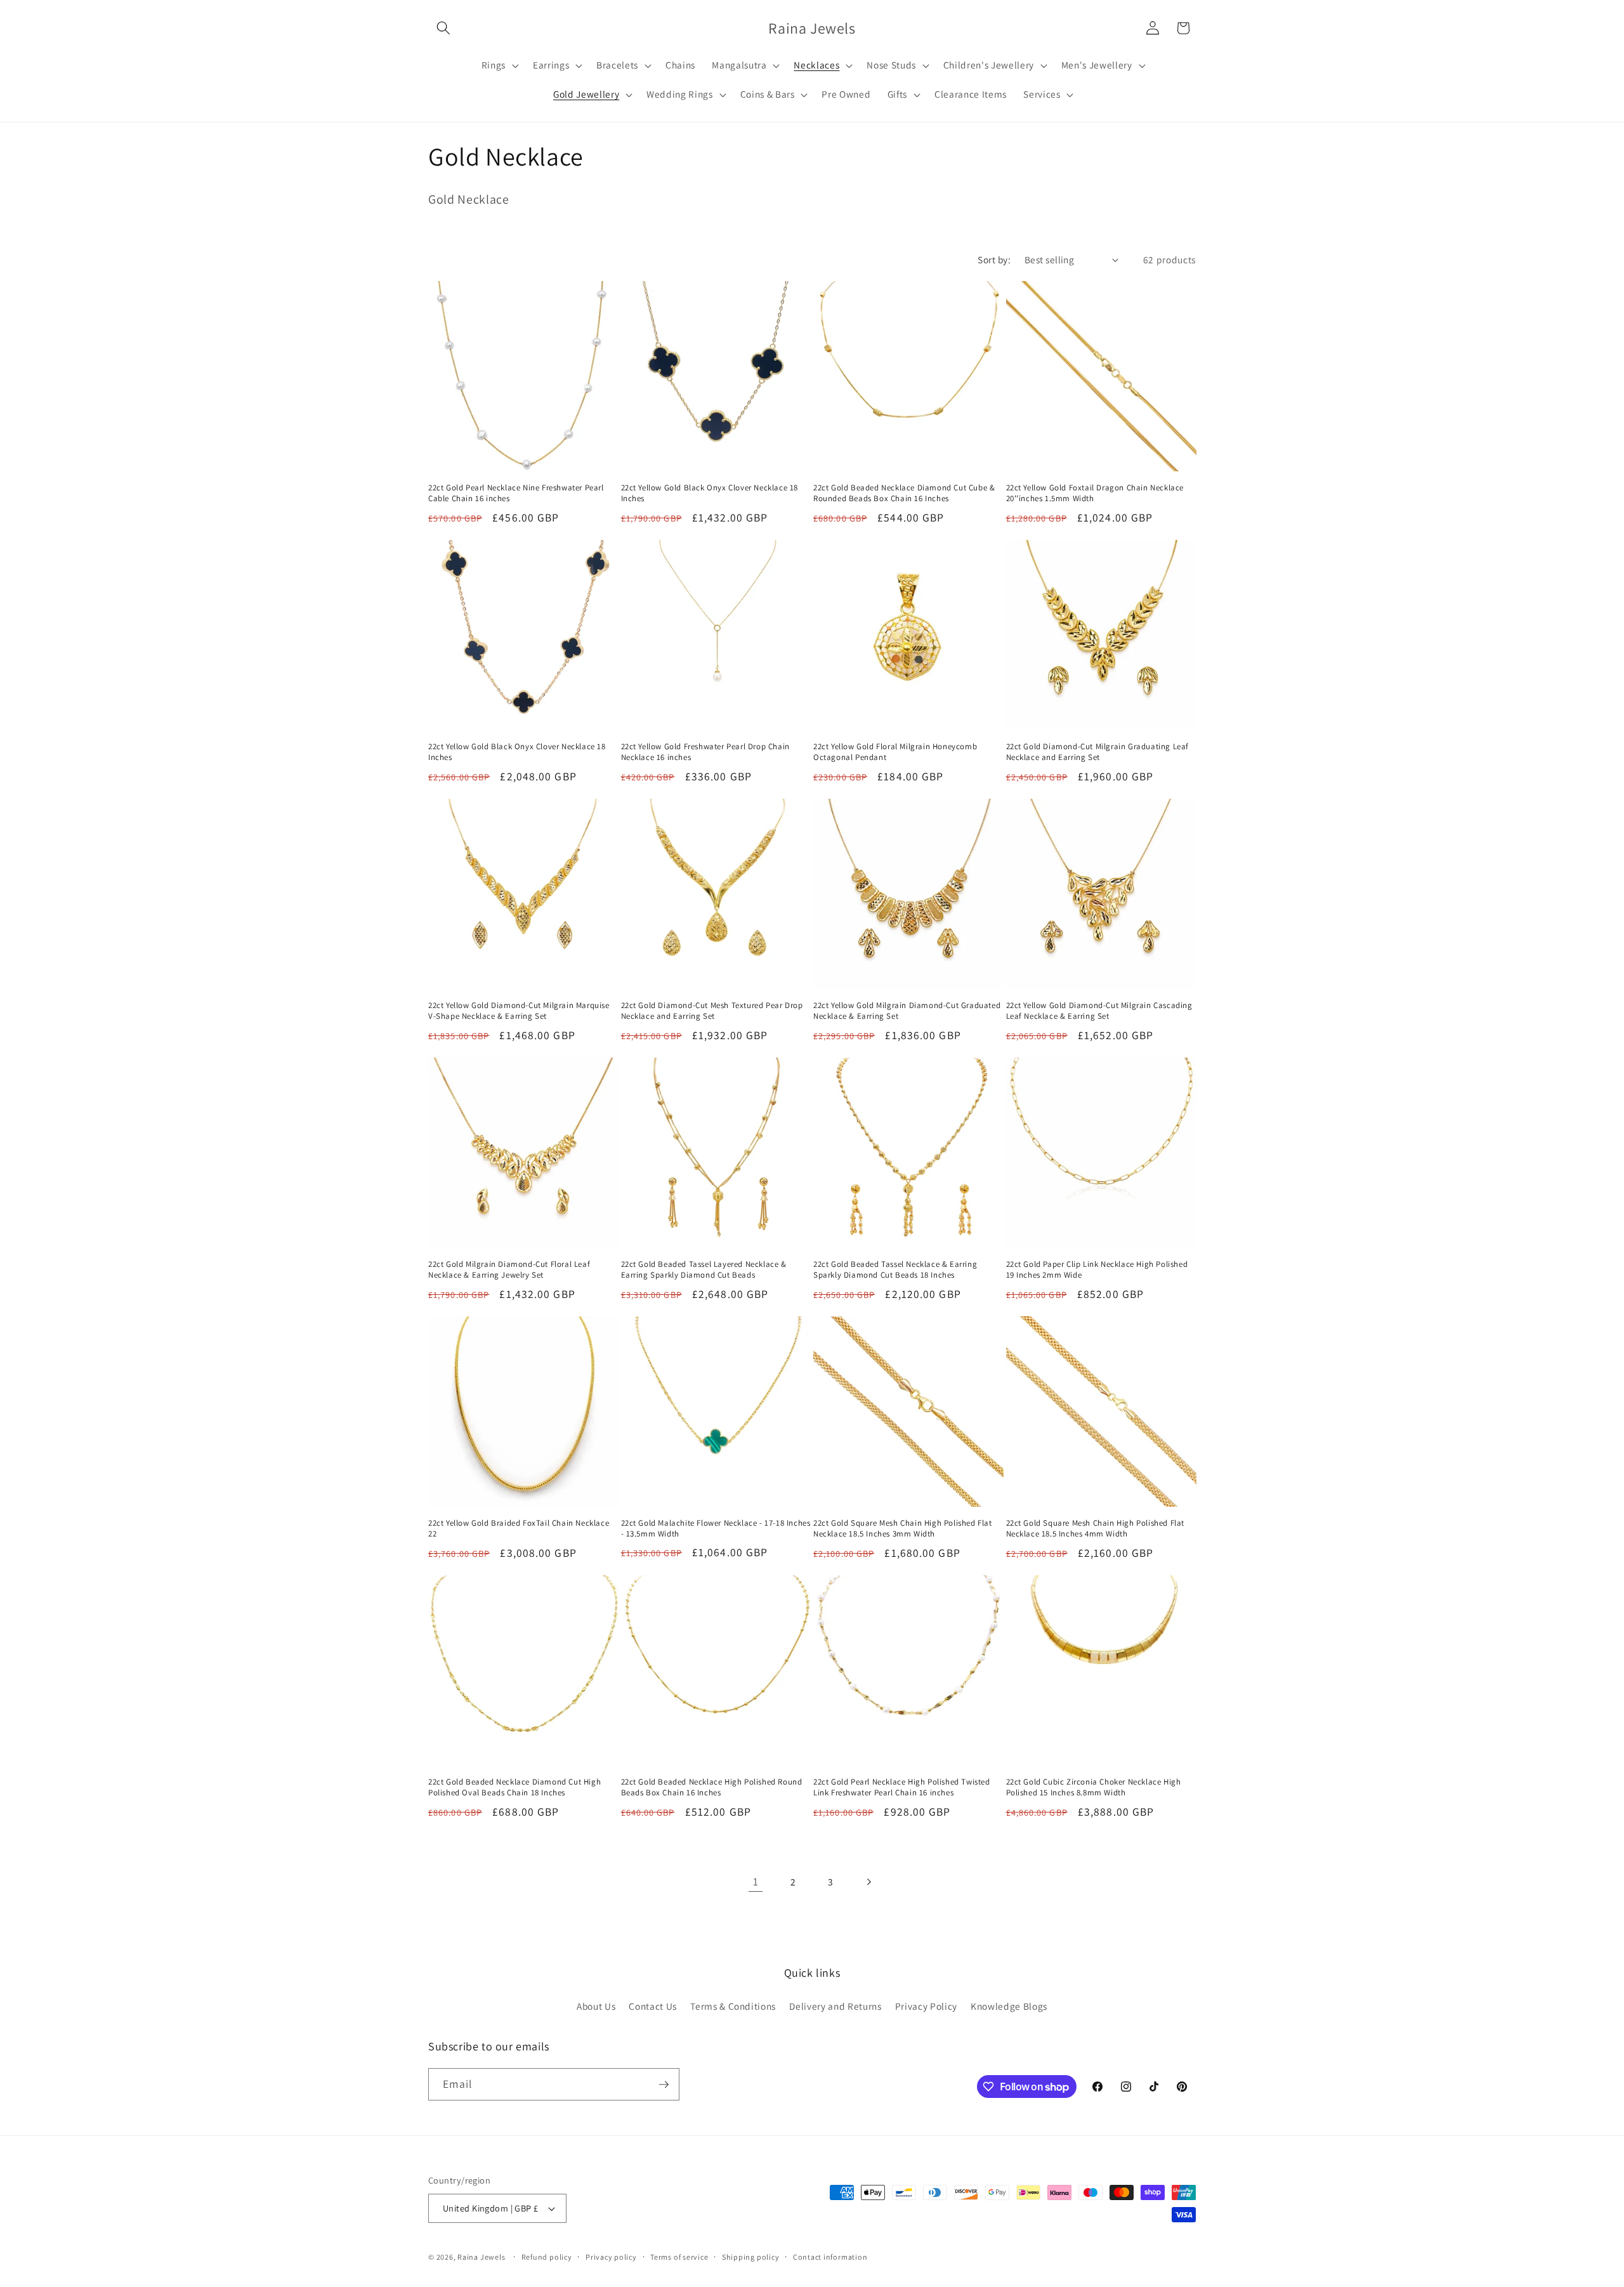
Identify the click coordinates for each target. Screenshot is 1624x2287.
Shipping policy (751, 2257)
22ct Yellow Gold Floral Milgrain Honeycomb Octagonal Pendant (895, 752)
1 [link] (756, 1881)
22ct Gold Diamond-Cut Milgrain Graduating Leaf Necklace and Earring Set (1098, 752)
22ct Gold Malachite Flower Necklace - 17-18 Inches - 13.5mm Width (716, 1529)
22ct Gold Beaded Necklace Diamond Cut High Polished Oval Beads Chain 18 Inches (514, 1787)
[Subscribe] (664, 2085)
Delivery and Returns (835, 2006)
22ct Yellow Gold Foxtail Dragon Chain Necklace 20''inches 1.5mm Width (1095, 493)
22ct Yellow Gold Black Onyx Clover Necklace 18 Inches (710, 493)
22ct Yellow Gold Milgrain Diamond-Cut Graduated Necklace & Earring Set (907, 1011)
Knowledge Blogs (1009, 2006)
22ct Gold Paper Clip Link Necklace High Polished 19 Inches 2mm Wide (1097, 1270)
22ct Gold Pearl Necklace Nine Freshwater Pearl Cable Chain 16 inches (516, 493)
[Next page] (868, 1882)
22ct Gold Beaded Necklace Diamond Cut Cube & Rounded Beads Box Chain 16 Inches (904, 493)
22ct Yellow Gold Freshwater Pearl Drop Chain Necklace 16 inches (705, 752)
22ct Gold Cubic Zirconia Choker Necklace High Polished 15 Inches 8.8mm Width (1094, 1787)
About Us (596, 2006)
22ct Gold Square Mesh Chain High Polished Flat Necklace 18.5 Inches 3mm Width (903, 1529)
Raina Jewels (481, 2257)
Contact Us (653, 2006)
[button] (443, 28)
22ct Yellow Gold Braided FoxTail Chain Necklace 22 (519, 1529)
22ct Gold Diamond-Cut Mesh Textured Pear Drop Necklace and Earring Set (712, 1011)
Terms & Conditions (733, 2006)
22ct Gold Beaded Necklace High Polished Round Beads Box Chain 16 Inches (712, 1787)
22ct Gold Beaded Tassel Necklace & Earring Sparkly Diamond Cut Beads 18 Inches (895, 1270)
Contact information (830, 2257)
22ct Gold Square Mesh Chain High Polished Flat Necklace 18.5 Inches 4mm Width (1096, 1529)
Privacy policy (611, 2257)
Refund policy (547, 2257)
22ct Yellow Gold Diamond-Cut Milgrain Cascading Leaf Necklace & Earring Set (1099, 1011)
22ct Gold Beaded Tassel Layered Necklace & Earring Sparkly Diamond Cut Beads (704, 1270)
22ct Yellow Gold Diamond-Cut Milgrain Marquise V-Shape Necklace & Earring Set (519, 1011)
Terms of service (679, 2257)
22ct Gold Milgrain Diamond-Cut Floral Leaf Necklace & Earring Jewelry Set (509, 1270)
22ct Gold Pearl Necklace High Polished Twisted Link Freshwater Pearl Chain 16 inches (902, 1787)
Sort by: (994, 259)
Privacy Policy (926, 2006)
